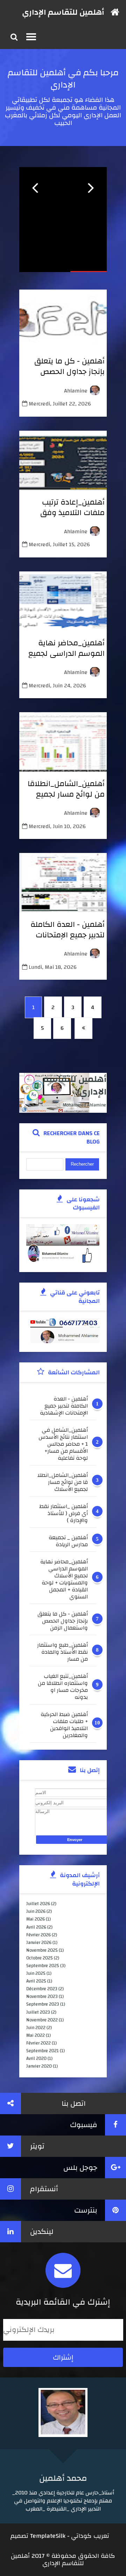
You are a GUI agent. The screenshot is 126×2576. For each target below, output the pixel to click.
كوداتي (81, 2536)
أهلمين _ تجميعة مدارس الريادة (68, 1541)
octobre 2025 (40, 1958)
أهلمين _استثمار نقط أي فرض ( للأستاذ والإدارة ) (64, 1513)
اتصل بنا (74, 2103)
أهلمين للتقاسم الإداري (63, 12)
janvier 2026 (39, 1943)
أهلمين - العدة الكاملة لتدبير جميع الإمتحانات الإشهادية (68, 935)
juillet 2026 (38, 1904)
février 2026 (38, 1935)
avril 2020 (36, 2058)
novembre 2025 (42, 1950)
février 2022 (38, 2043)
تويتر (37, 2146)
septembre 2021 (43, 2051)
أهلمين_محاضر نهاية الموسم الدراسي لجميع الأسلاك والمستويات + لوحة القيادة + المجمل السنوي (64, 1579)
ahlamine (76, 391)
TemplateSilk (48, 2536)
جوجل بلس (80, 2168)
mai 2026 (36, 1919)
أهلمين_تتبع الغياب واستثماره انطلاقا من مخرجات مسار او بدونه (63, 1687)
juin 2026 (36, 1911)
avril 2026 (36, 1927)
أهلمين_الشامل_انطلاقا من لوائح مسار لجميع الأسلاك (66, 794)
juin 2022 (36, 2028)
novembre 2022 (42, 2020)
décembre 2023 (42, 1989)
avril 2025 (36, 1981)
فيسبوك (84, 2125)
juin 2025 (36, 1973)
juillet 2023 (38, 2012)
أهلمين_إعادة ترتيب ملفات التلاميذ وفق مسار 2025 (72, 513)
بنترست (86, 2210)
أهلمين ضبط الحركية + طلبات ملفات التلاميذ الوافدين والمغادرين (64, 1725)
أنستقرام (44, 2189)
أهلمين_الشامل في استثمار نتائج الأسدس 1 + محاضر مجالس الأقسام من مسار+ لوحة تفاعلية (63, 1444)
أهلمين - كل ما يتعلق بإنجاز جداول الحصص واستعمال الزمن (69, 372)
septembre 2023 (43, 2004)
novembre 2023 (42, 1997)
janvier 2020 (39, 2066)
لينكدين (42, 2232)
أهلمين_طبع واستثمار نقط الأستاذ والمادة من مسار (62, 1652)
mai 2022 (36, 2035)
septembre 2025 (43, 1966)
